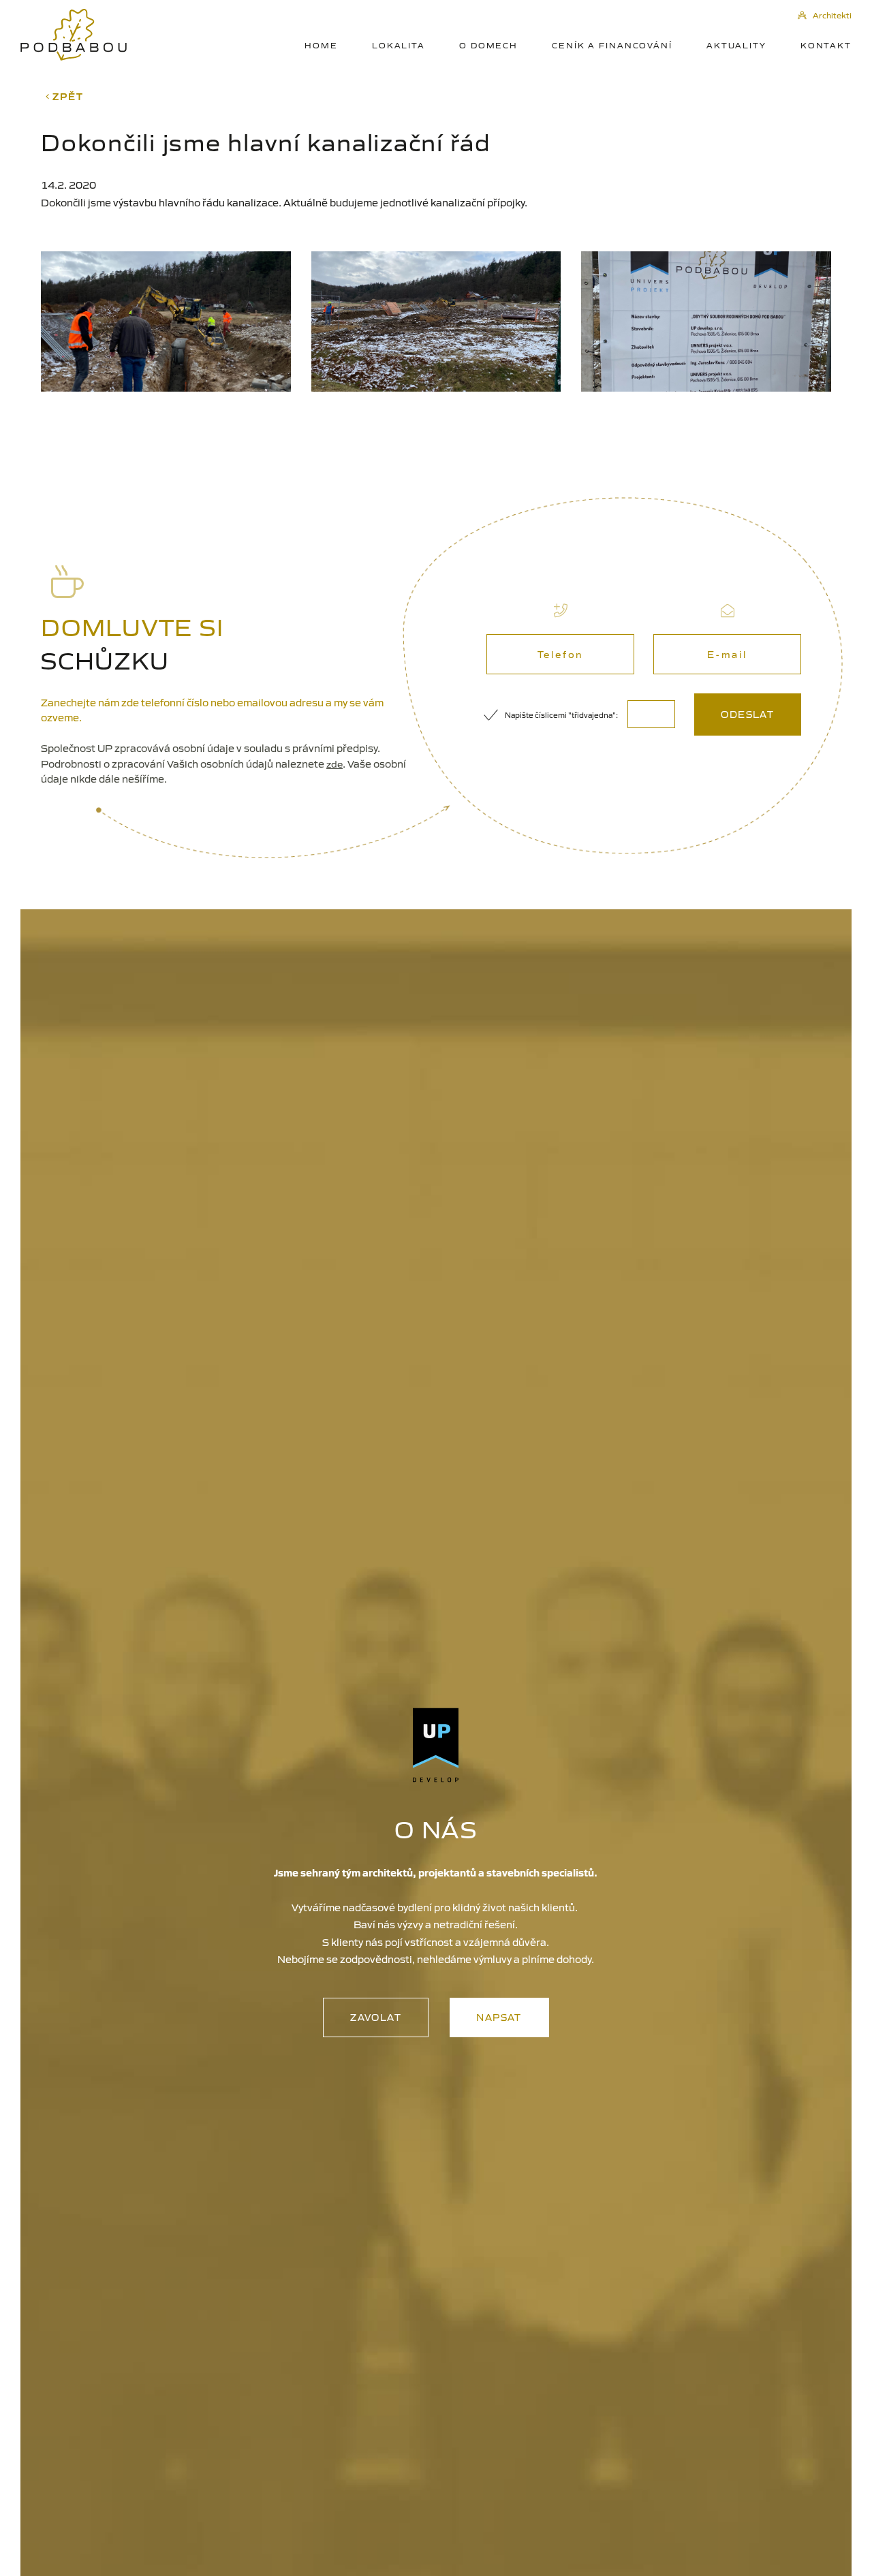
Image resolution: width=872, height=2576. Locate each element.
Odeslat (747, 714)
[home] (74, 35)
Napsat (499, 2017)
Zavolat (376, 2017)
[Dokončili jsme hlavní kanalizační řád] (166, 321)
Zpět (67, 96)
